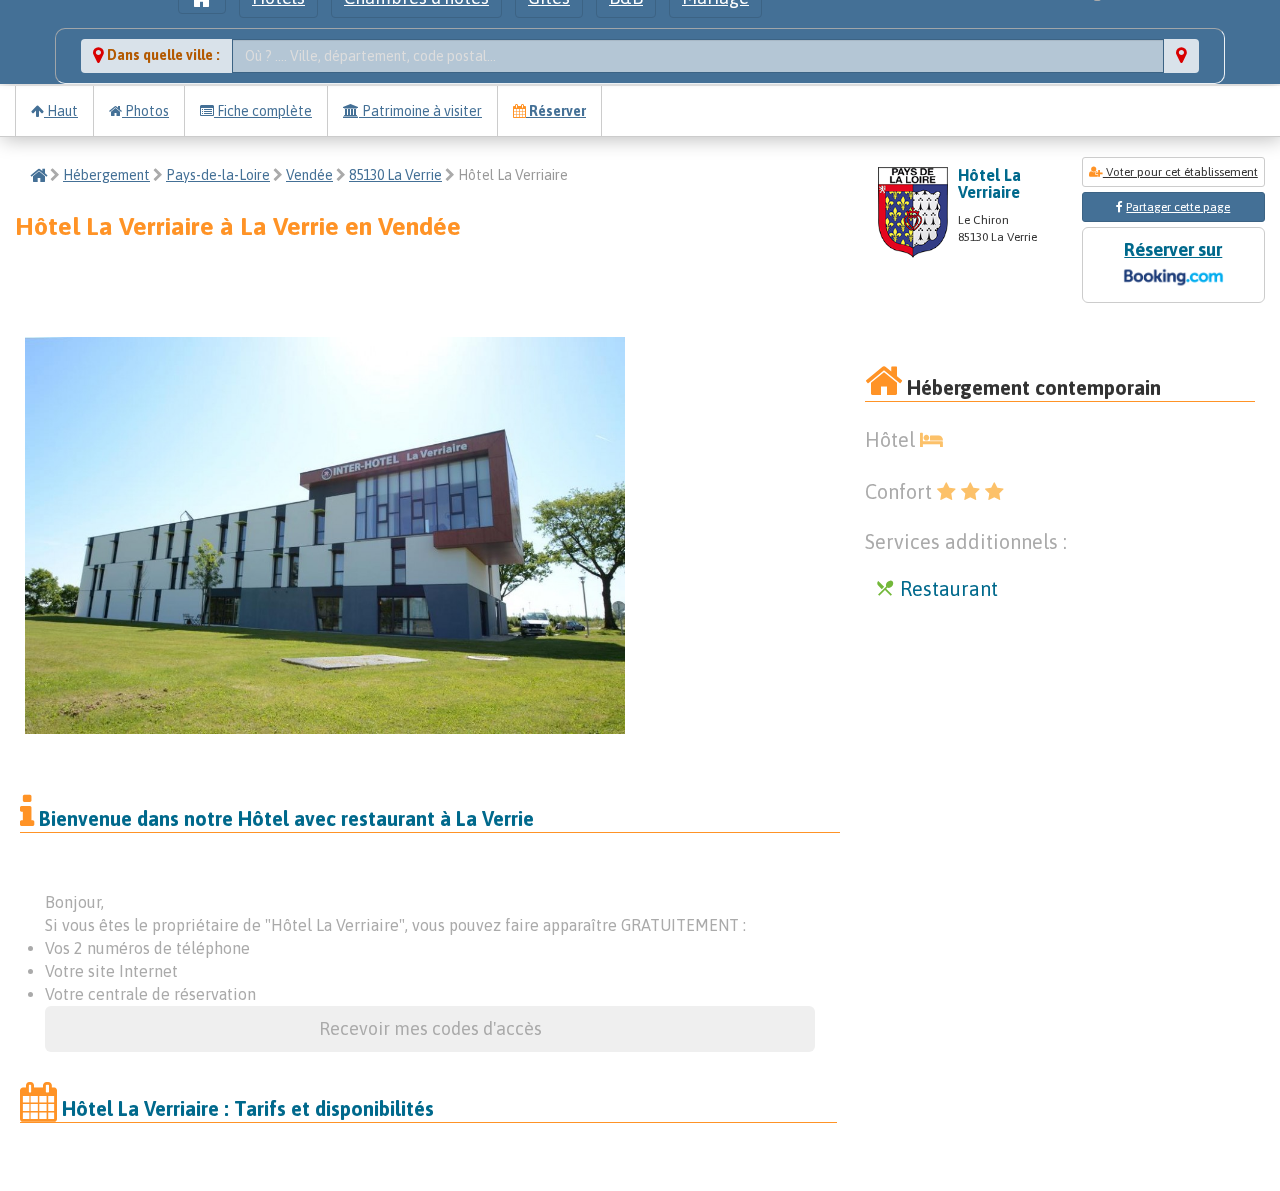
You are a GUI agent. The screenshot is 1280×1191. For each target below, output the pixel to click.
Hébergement (106, 175)
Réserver (556, 111)
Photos (145, 111)
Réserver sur (1173, 249)
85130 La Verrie (395, 175)
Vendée (309, 175)
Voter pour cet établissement (1180, 172)
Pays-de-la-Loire (218, 175)
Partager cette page (1178, 207)
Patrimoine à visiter (420, 111)
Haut (61, 111)
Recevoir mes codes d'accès (430, 1028)
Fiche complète (263, 111)
